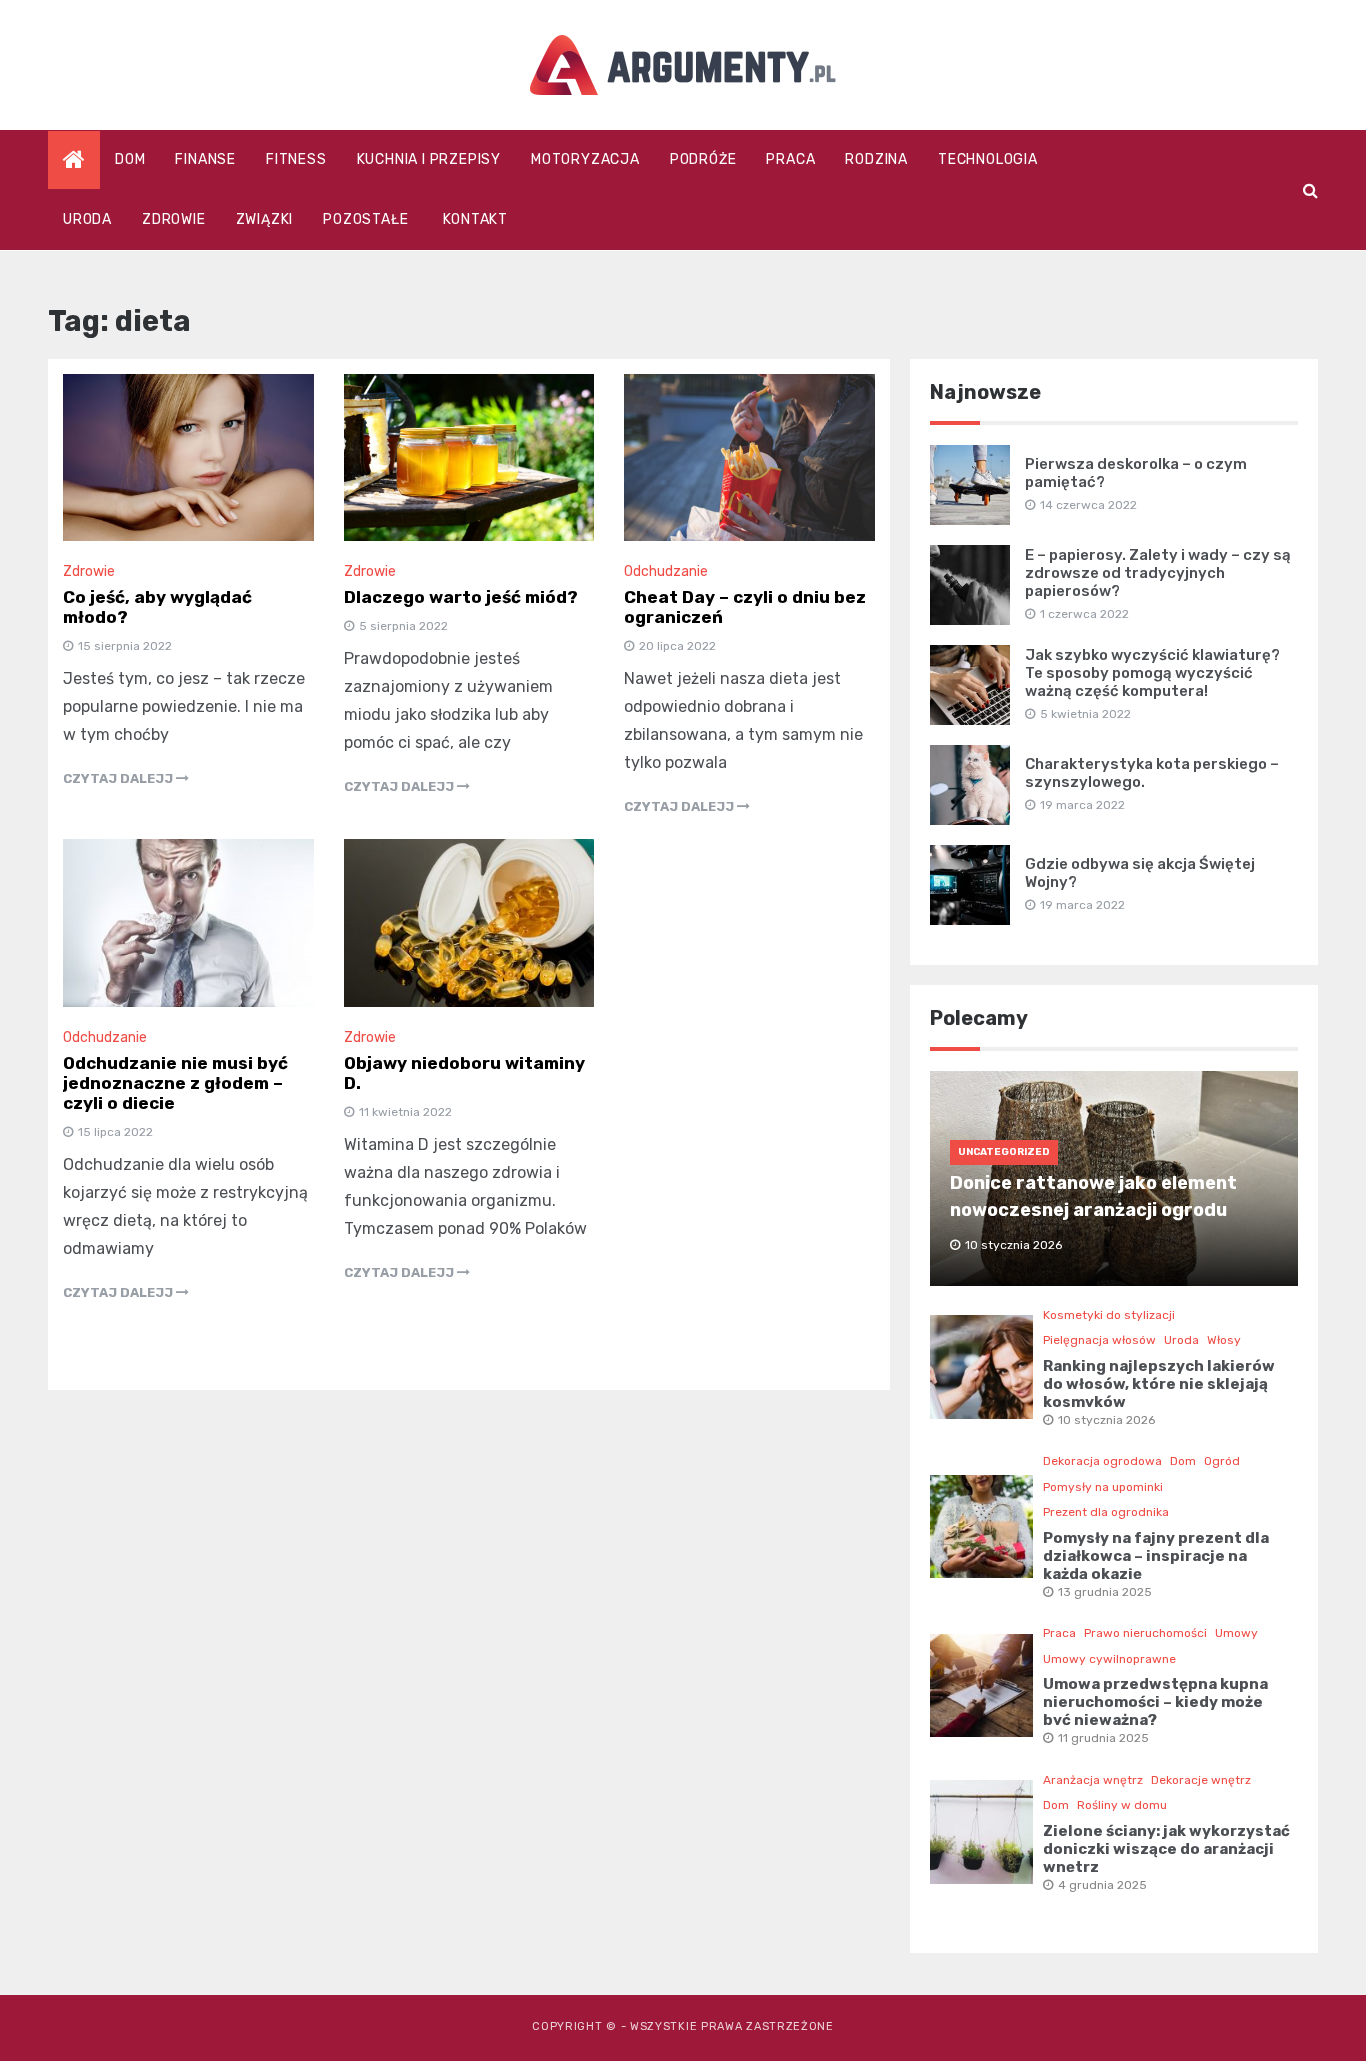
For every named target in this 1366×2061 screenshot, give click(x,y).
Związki (265, 219)
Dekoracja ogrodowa (1102, 1461)
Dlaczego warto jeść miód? (461, 597)
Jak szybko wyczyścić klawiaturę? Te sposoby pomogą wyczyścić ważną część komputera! (1152, 673)
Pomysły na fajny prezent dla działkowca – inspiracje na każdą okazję (1156, 1556)
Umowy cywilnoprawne (1109, 1659)
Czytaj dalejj (119, 778)
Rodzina (876, 159)
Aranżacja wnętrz (1093, 1780)
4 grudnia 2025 (1102, 1885)
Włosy (1224, 1340)
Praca (790, 159)
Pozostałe (365, 219)
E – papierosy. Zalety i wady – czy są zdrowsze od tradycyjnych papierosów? (1158, 573)
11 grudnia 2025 (1103, 1738)
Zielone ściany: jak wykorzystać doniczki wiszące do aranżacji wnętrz (1166, 1849)
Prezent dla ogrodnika (1106, 1512)
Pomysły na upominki (1103, 1487)
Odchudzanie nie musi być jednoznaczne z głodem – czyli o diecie (175, 1083)
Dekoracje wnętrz (1201, 1780)
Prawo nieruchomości (1145, 1633)
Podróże (703, 159)
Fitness (296, 159)
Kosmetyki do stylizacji (1109, 1315)
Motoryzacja (585, 159)
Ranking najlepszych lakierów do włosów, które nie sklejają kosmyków (1159, 1384)
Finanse (205, 159)
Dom (130, 159)
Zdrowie (174, 219)
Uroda (87, 219)
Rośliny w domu (1122, 1805)
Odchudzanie (666, 571)
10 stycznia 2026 (1106, 1420)
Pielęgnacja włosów (1099, 1340)
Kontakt (475, 219)
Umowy (1236, 1633)
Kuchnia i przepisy (429, 159)
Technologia (988, 159)
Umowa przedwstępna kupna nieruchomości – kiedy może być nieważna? (1155, 1702)
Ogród (1222, 1461)
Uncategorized (1004, 1152)
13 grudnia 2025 (1105, 1592)
